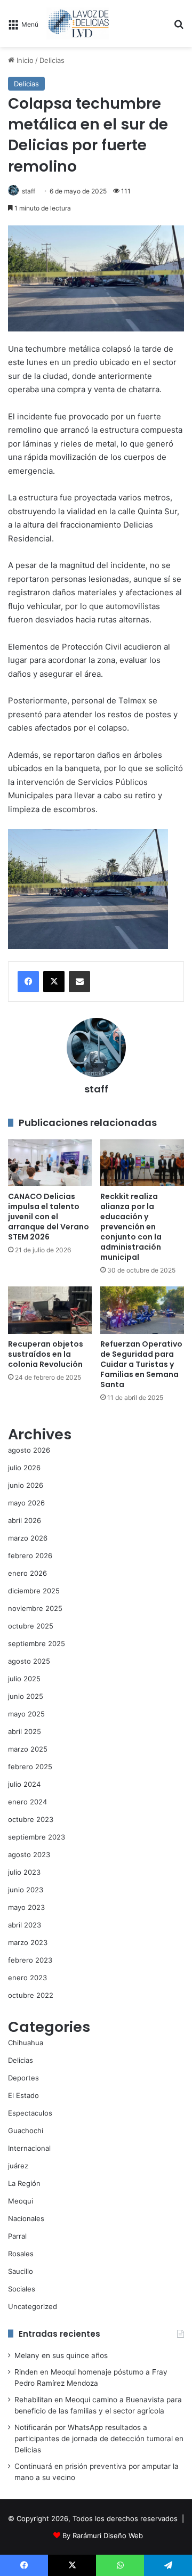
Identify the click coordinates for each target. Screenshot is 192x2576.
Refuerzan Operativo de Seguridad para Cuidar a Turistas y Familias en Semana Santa (141, 1364)
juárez (18, 2166)
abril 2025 (25, 1731)
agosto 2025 (29, 1661)
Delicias (52, 60)
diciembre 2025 (34, 1591)
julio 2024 (24, 1784)
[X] (54, 982)
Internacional (29, 2148)
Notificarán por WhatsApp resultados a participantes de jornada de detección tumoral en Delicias (99, 2439)
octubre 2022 (31, 1995)
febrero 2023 (30, 1960)
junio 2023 (26, 1890)
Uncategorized (33, 2306)
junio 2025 (26, 1696)
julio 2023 (24, 1872)
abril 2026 (25, 1520)
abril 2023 (25, 1925)
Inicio (24, 60)
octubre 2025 (31, 1626)
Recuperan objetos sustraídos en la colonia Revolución (46, 1354)
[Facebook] (28, 982)
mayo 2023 (26, 1907)
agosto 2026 (29, 1450)
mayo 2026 (26, 1503)
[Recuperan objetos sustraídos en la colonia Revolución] (50, 1310)
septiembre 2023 (37, 1837)
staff (29, 191)
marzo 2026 (28, 1538)
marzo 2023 (28, 1942)
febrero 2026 (30, 1556)
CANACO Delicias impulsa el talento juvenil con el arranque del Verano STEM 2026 (49, 1217)
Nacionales (26, 2218)
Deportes (23, 2078)
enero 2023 (27, 1978)
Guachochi (26, 2131)
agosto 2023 (29, 1854)
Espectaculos (30, 2113)
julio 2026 (24, 1468)
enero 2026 (27, 1573)
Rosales (21, 2254)
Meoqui (21, 2201)
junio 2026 (26, 1485)
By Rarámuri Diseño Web (103, 2536)
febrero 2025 (30, 1767)
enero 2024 (27, 1802)
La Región (24, 2183)
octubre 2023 (31, 1819)
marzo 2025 (28, 1749)
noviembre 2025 (35, 1608)
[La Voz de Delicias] (78, 23)
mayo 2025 (26, 1714)
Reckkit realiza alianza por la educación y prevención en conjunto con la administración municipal (131, 1227)
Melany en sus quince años (61, 2355)
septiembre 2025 (37, 1643)
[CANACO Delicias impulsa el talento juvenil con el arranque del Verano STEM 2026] (50, 1163)
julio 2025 (24, 1679)
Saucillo (21, 2271)
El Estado (23, 2095)
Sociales (22, 2289)
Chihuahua (26, 2043)
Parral (17, 2236)
